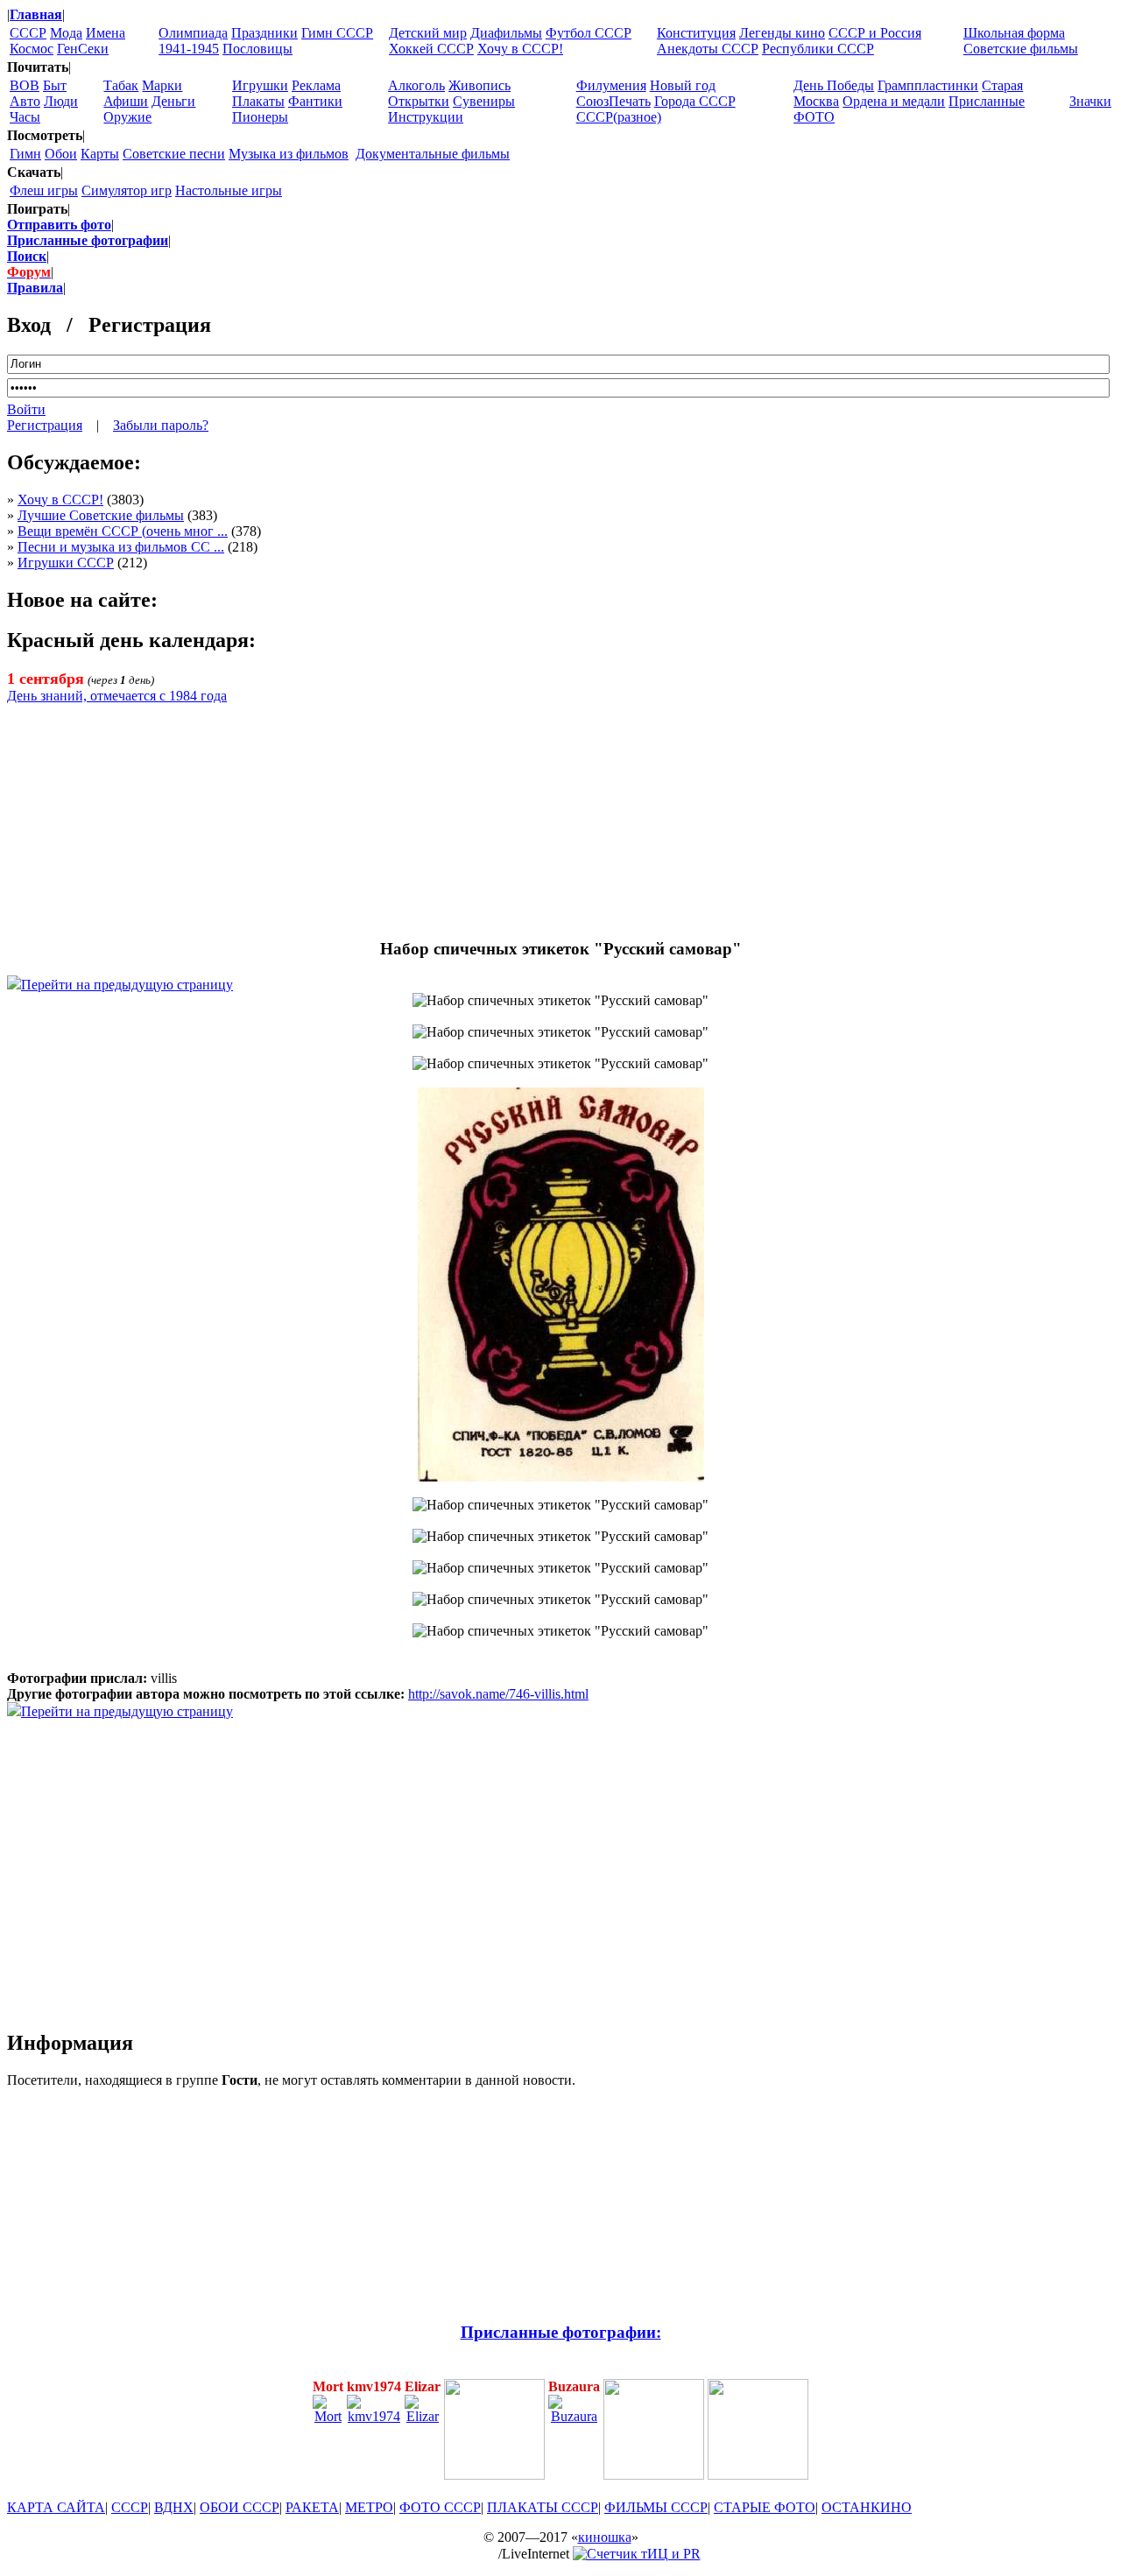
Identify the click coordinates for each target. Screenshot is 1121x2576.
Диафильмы (506, 33)
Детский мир (428, 33)
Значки (1090, 101)
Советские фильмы (1021, 49)
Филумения (611, 85)
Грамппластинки (928, 85)
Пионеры (260, 117)
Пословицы (257, 49)
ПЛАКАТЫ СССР (543, 2507)
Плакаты (258, 101)
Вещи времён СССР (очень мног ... (123, 531)
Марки (162, 85)
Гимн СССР (337, 33)
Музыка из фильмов (289, 154)
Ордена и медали (894, 101)
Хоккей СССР (431, 49)
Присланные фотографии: (561, 2332)
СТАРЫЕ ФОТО (765, 2507)
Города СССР (695, 101)
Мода (66, 33)
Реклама (316, 85)
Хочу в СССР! (520, 49)
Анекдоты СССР (708, 49)
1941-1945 (189, 49)
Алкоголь (416, 85)
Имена (106, 33)
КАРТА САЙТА (56, 2507)
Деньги (173, 101)
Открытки (419, 101)
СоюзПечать (613, 101)
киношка (605, 2537)
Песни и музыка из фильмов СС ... (121, 547)
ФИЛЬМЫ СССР (656, 2507)
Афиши (126, 101)
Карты (100, 154)
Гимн (25, 154)
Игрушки (260, 85)
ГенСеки (83, 49)
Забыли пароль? (161, 425)
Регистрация (45, 425)
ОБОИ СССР (240, 2507)
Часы (25, 117)
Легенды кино (782, 33)
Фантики (315, 101)
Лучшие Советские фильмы (101, 515)
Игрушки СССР (66, 563)
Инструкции (426, 117)
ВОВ (25, 85)
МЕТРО (369, 2507)
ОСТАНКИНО (867, 2507)
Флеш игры (44, 190)
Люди (61, 101)
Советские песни (174, 154)
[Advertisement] (560, 813)
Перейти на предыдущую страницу (127, 985)
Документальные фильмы (433, 154)
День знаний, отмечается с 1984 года (117, 696)
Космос (32, 49)
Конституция (696, 33)
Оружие (127, 117)
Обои (61, 154)
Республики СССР (818, 49)
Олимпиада (193, 33)
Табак (121, 85)
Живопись (479, 85)
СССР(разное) (619, 117)
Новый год (683, 85)
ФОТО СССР (440, 2507)
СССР (28, 33)
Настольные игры (229, 190)
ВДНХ (174, 2507)
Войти (26, 409)
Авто (25, 101)
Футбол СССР (589, 33)
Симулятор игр (127, 190)
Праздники (264, 33)
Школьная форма (1014, 33)
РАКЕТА (312, 2507)
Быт (55, 85)
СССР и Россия (875, 33)
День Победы (834, 85)
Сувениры (484, 101)
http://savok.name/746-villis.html (498, 1694)
